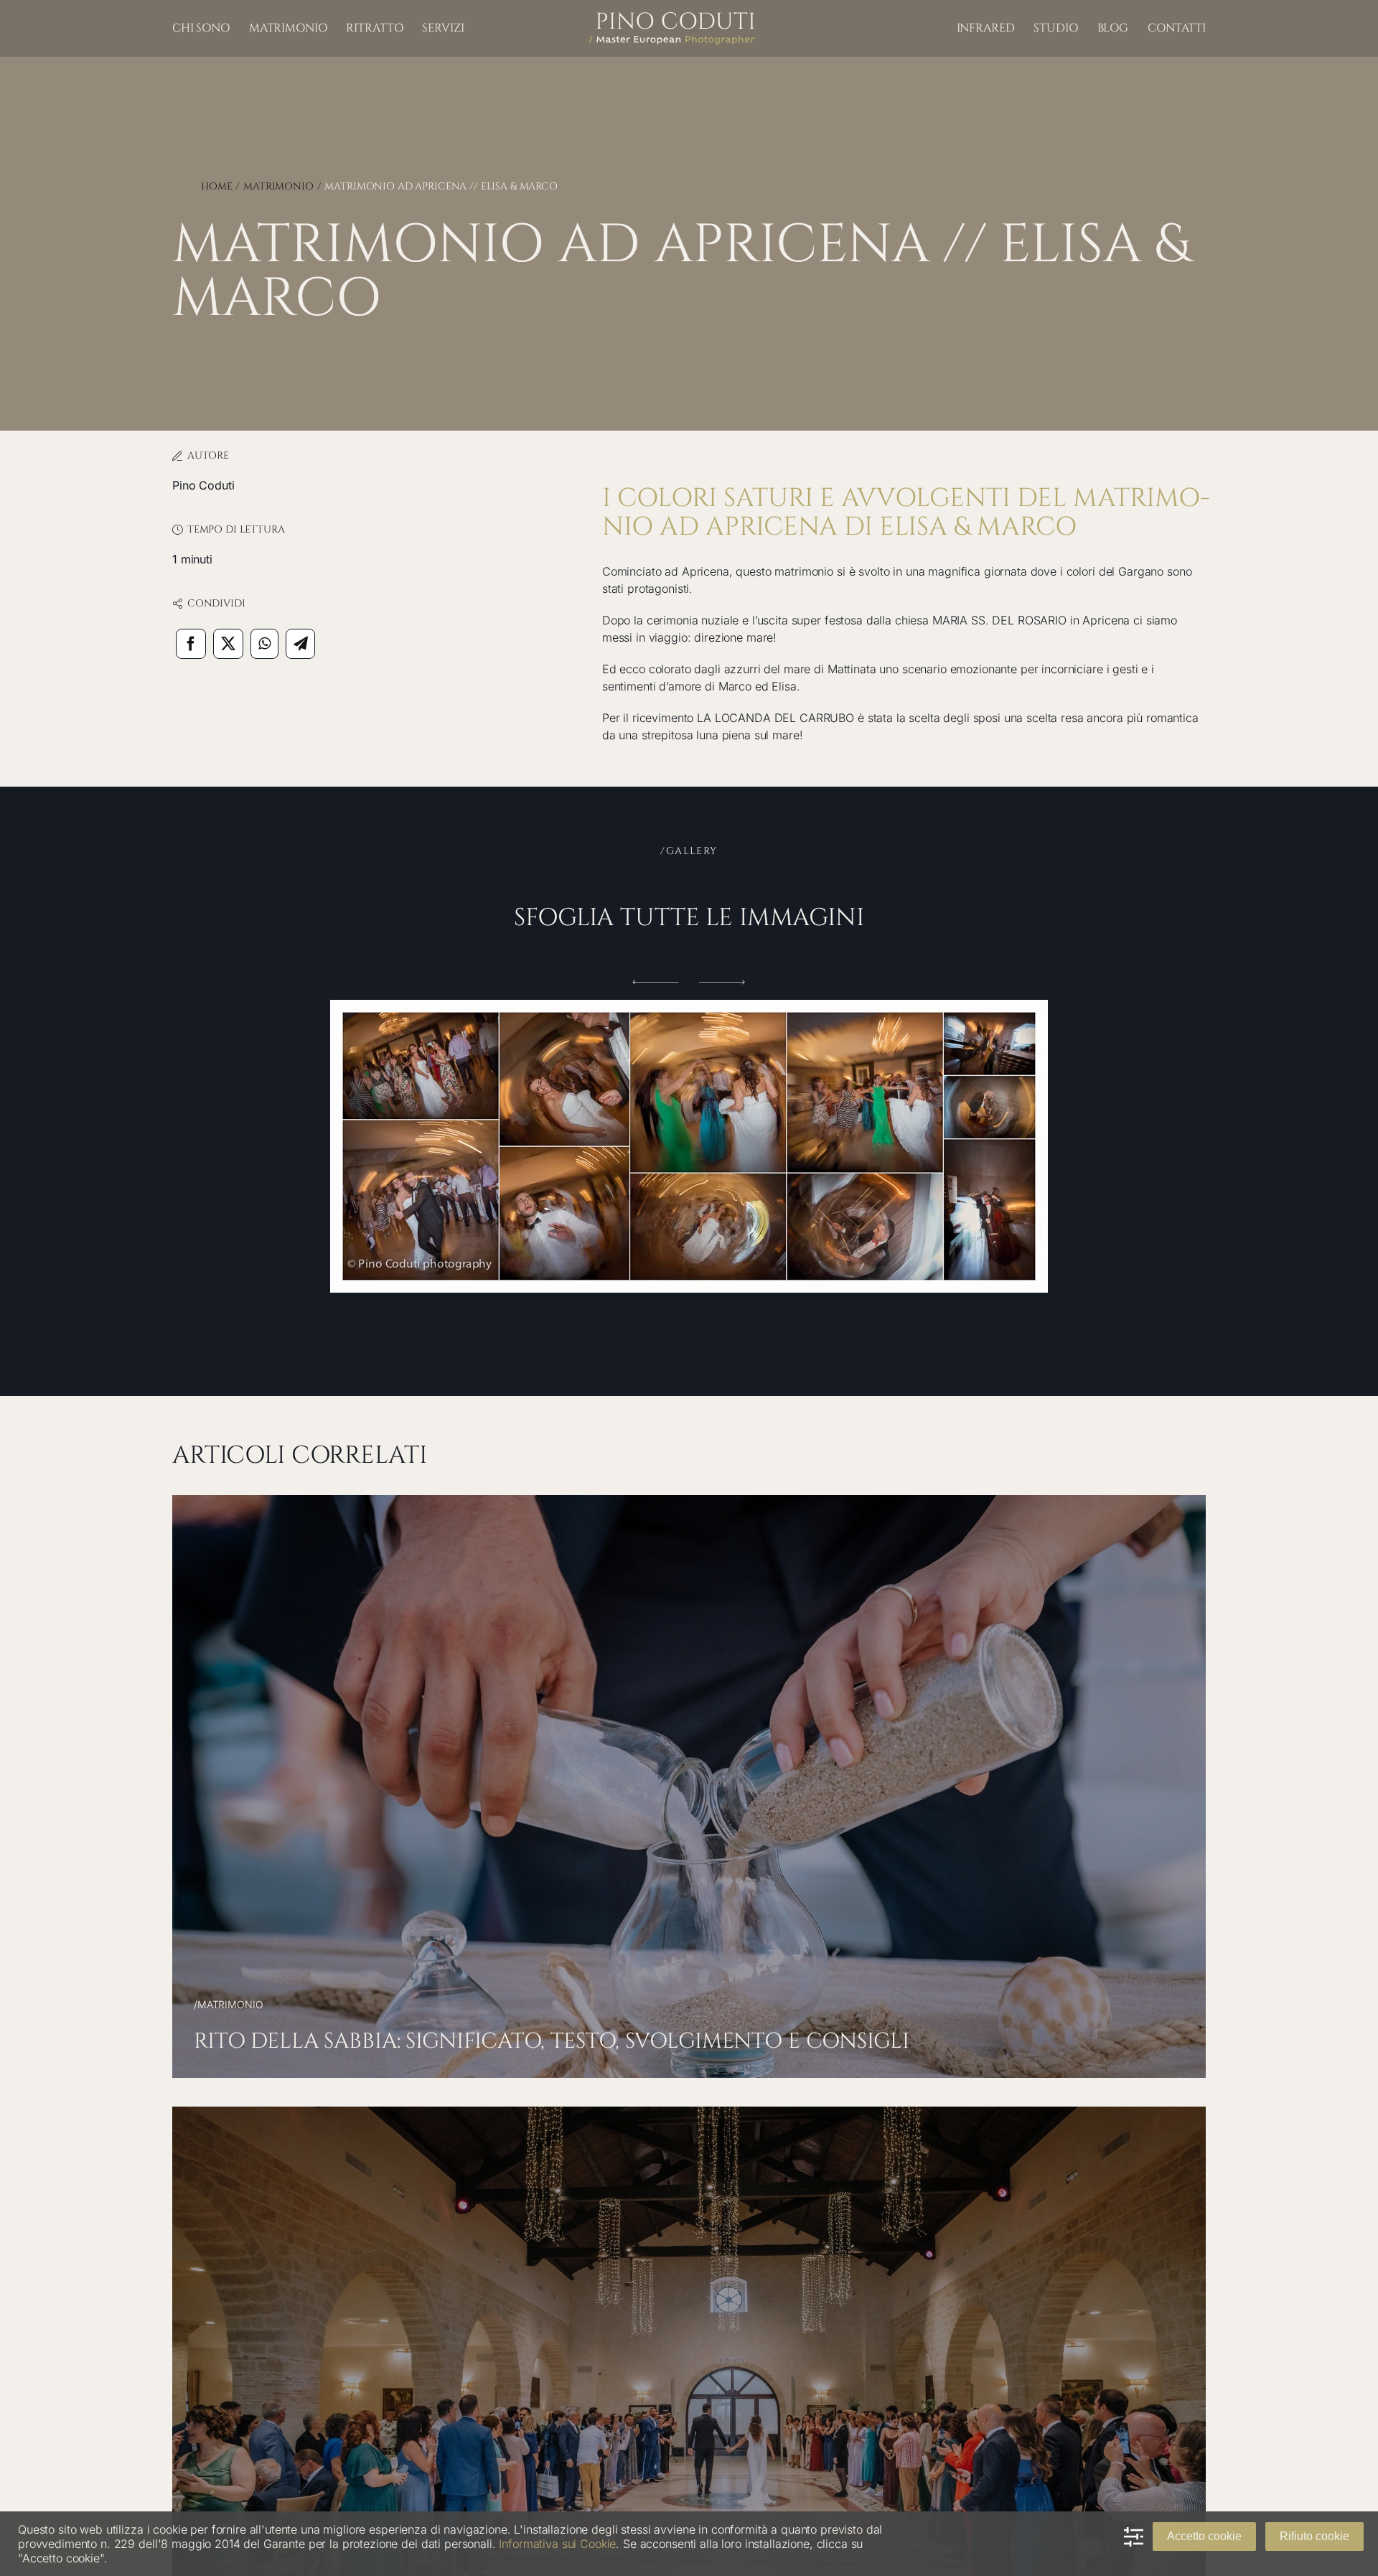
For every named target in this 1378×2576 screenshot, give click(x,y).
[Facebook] (191, 644)
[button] (656, 982)
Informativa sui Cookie (557, 2544)
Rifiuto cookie (1314, 2536)
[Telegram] (301, 644)
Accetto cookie (1204, 2536)
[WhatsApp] (264, 644)
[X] (228, 644)
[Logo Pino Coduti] (672, 18)
